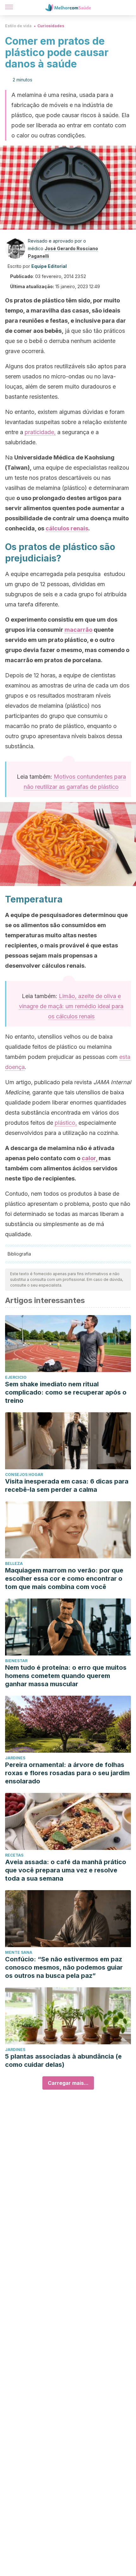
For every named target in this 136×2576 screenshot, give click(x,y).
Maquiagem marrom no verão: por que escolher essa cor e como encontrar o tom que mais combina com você (64, 1579)
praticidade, (40, 432)
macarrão (78, 630)
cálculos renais (67, 528)
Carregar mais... (68, 2083)
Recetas (14, 1855)
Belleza (14, 1563)
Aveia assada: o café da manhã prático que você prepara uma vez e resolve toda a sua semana (66, 1870)
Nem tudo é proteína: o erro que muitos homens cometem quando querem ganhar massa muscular (66, 1676)
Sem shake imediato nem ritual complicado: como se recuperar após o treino (66, 1392)
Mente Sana (19, 1952)
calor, (90, 1158)
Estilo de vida (18, 26)
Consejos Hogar (24, 1475)
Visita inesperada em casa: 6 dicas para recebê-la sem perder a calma (67, 1485)
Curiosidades (51, 26)
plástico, (66, 1123)
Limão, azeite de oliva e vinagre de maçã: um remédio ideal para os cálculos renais (71, 1006)
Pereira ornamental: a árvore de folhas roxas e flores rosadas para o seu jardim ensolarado (67, 1773)
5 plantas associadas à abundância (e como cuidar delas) (63, 2060)
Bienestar (16, 1661)
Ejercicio (16, 1377)
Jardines (15, 1758)
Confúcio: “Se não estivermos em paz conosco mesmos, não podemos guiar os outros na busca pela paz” (64, 1967)
